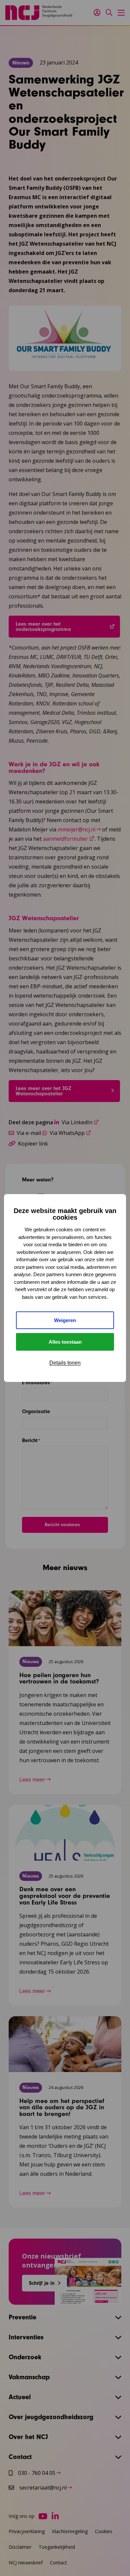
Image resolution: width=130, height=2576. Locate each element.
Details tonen (65, 1363)
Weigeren (65, 1320)
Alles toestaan (65, 1342)
